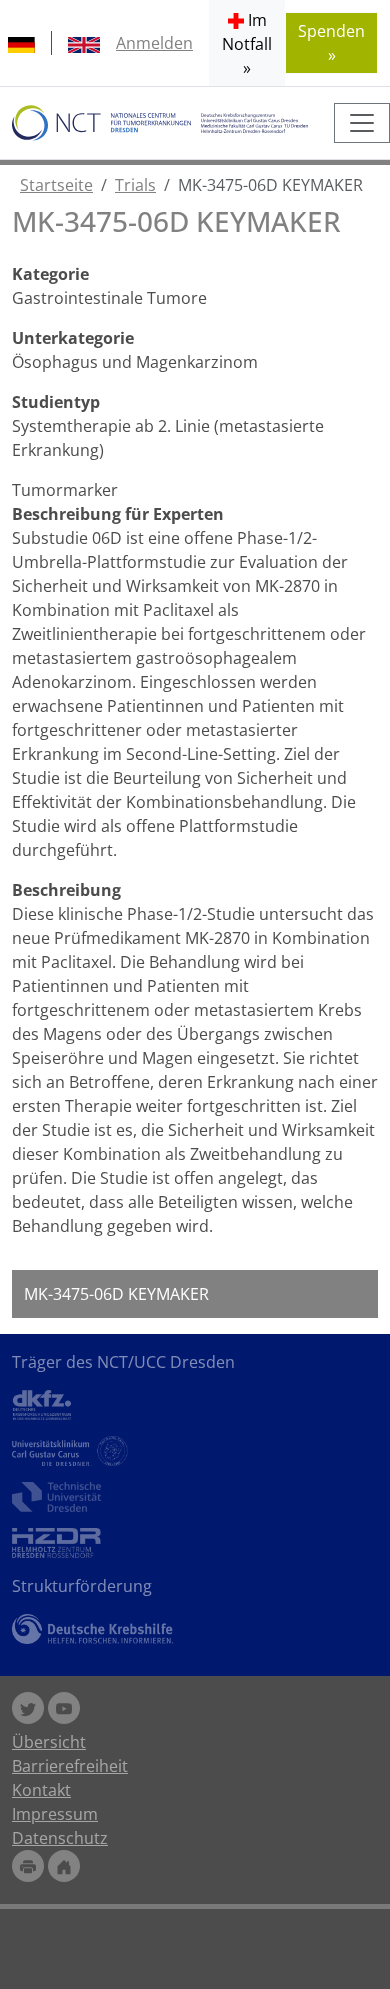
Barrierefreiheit (70, 1766)
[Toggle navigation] (362, 123)
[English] (84, 43)
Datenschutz (60, 1838)
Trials (135, 185)
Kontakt (41, 1790)
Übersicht (49, 1742)
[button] (247, 43)
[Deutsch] (21, 43)
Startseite (56, 185)
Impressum (55, 1814)
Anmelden (154, 43)
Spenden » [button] (331, 43)
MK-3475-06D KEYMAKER (116, 1294)
